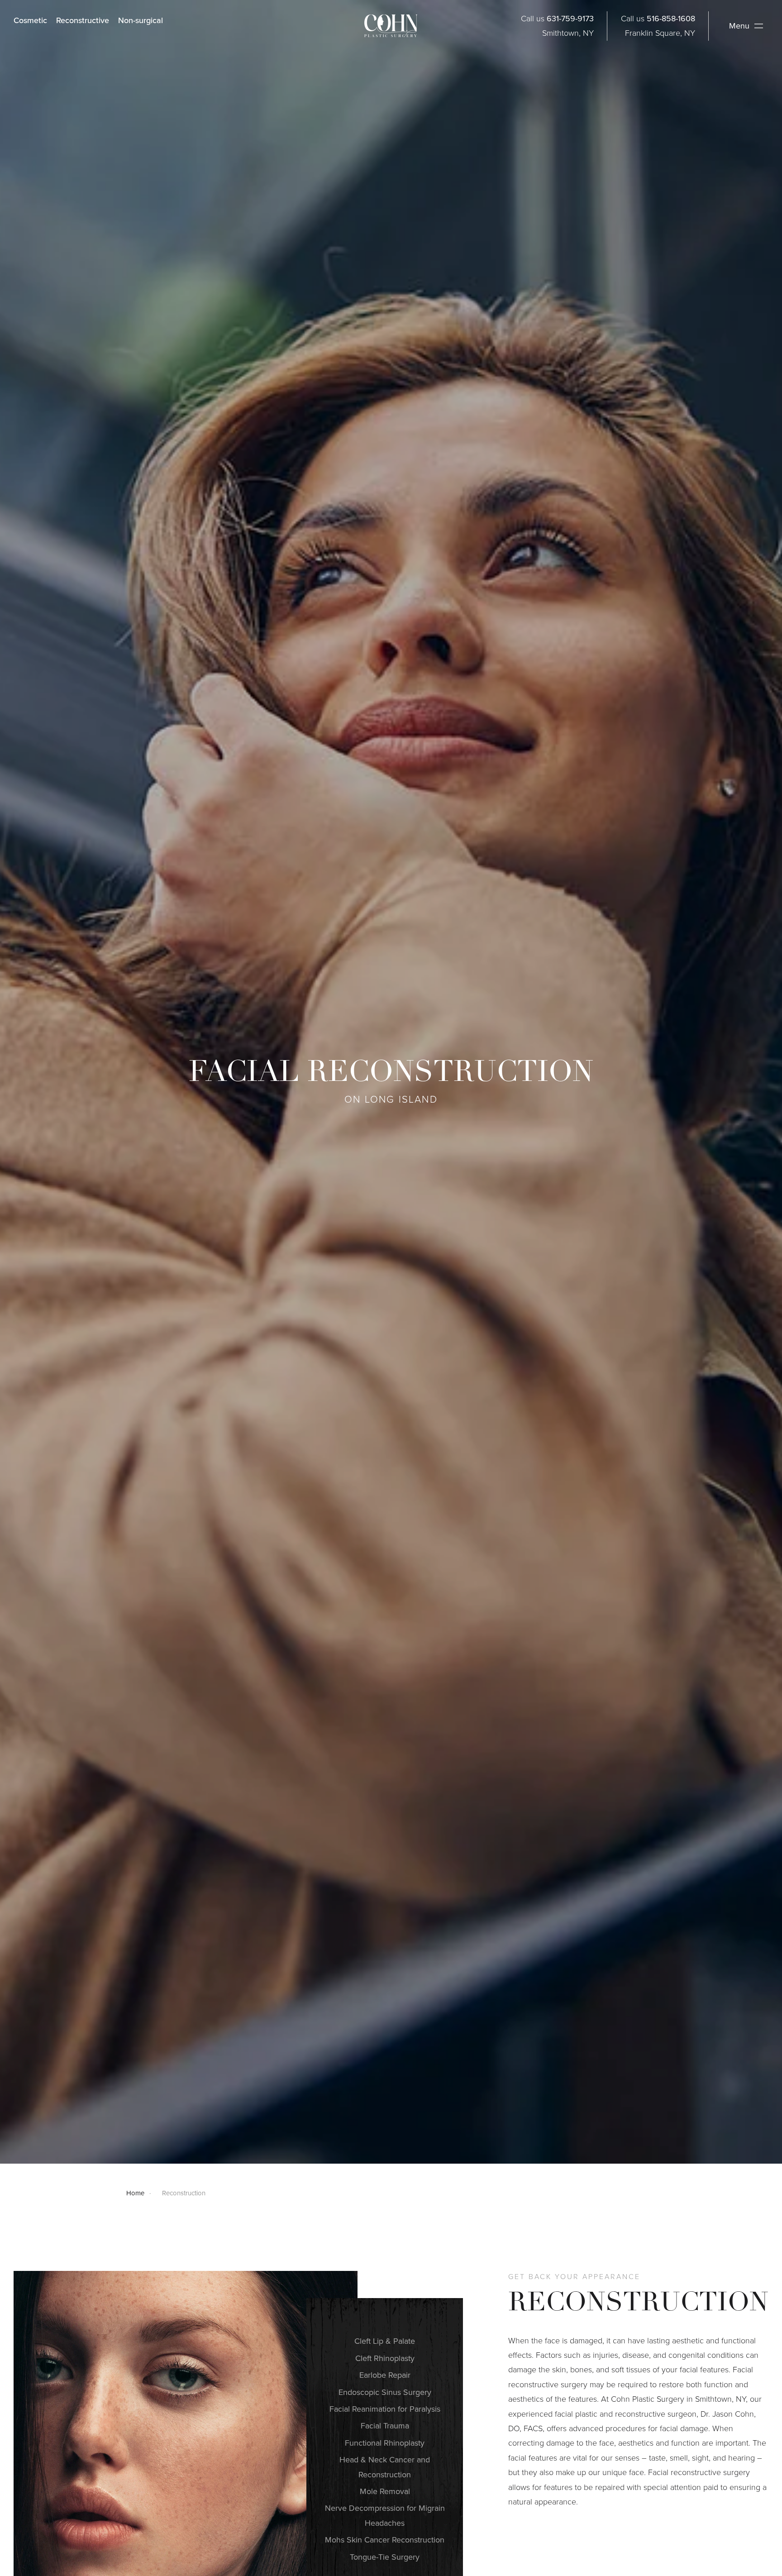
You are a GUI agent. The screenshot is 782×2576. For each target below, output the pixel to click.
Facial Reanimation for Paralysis (385, 2409)
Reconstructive (83, 20)
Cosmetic (30, 20)
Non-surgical (141, 20)
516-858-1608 (671, 19)
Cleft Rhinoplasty (385, 2358)
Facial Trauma (385, 2426)
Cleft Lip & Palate (385, 2341)
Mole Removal (385, 2491)
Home (135, 2193)
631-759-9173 (570, 19)
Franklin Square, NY (660, 33)
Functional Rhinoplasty (385, 2443)
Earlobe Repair (385, 2375)
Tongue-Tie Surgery (385, 2557)
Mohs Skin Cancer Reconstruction (385, 2540)
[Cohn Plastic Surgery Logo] (391, 26)
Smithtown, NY (568, 33)
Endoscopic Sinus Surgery (385, 2392)
